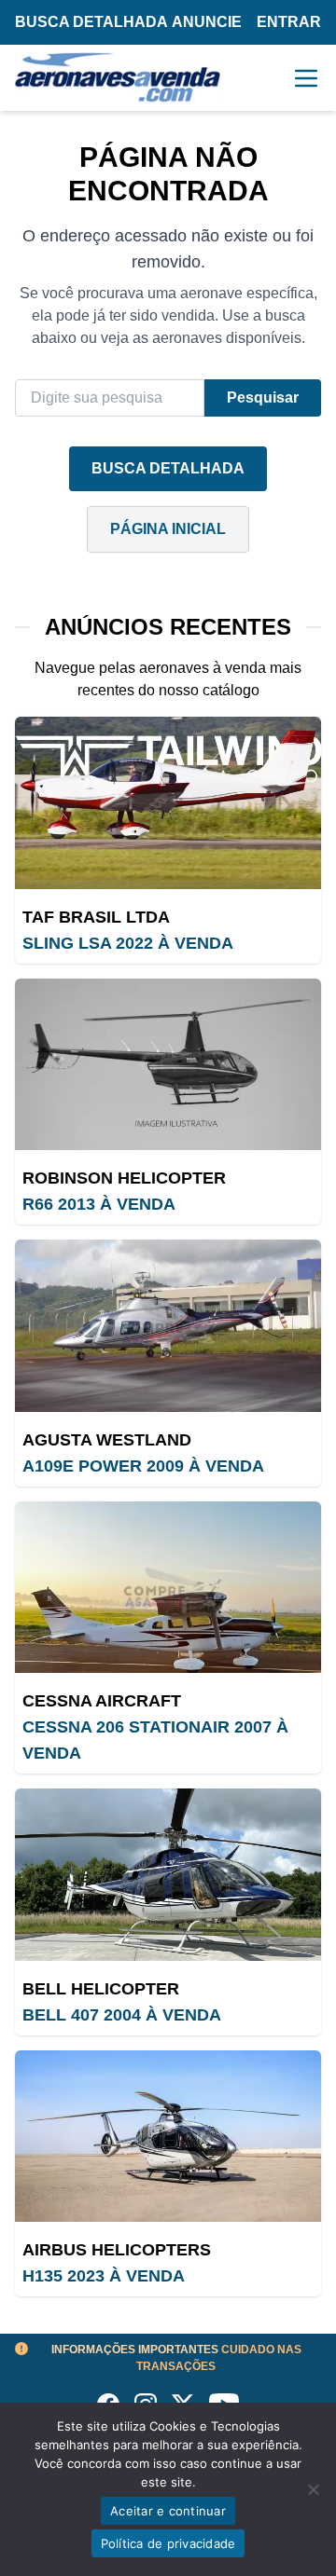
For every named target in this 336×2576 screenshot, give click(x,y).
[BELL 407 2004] (168, 1875)
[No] (313, 2489)
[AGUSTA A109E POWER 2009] (168, 1326)
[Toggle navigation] (306, 78)
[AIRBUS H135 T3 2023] (168, 2137)
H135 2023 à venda (104, 2276)
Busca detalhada (91, 22)
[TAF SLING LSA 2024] (168, 803)
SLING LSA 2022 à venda (128, 943)
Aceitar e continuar (168, 2511)
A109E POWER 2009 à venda (143, 1466)
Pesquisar (263, 397)
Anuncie (207, 22)
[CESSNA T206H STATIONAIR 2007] (168, 1588)
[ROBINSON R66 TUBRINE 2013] (168, 1065)
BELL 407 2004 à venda (122, 2015)
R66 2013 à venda (99, 1204)
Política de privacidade (168, 2543)
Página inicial (168, 529)
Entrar (289, 22)
